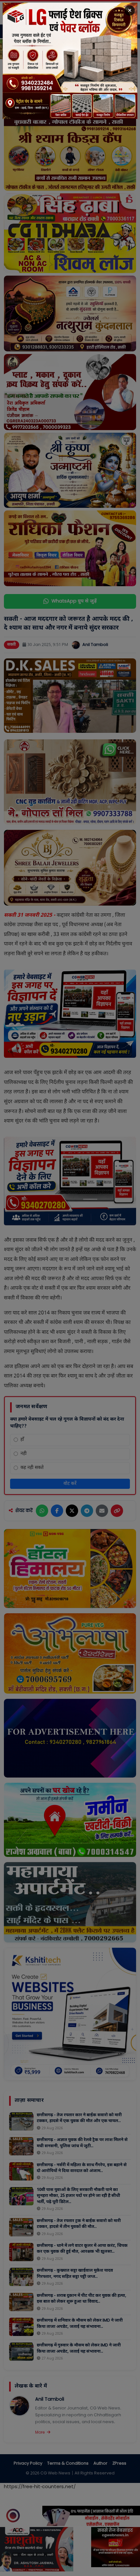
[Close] (130, 10)
